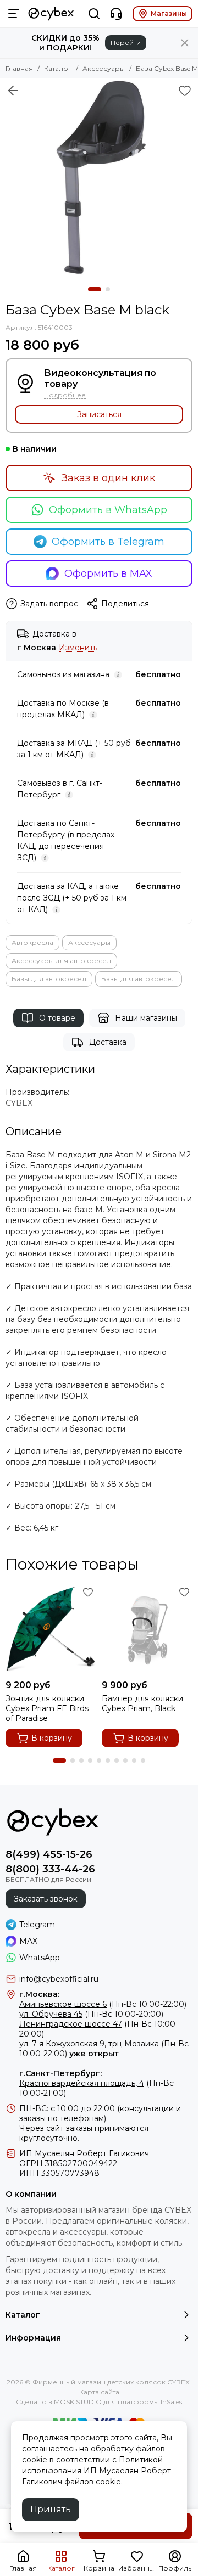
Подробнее (65, 395)
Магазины (169, 13)
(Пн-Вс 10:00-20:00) (91, 2014)
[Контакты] (116, 14)
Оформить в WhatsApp (108, 510)
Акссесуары (104, 68)
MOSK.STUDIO (78, 2402)
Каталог (58, 68)
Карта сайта (99, 2392)
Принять (51, 2509)
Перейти (126, 43)
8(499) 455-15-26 (49, 1854)
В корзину (52, 1738)
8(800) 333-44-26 (50, 1869)
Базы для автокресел (49, 979)
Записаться (99, 414)
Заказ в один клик (108, 478)
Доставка (108, 1042)
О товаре (57, 1018)
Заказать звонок (46, 1899)
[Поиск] (94, 14)
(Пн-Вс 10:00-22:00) (103, 2004)
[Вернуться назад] (13, 91)
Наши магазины (146, 1018)
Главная (19, 68)
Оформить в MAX (108, 573)
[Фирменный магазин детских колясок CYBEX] (51, 14)
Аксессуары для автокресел (61, 961)
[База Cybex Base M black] (99, 177)
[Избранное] (185, 91)
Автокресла (32, 943)
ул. (24, 2044)
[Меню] (14, 14)
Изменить (78, 648)
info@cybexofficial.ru (59, 1979)
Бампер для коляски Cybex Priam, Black (142, 1703)
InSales (171, 2402)
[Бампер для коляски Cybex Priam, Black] (147, 1629)
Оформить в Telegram (108, 542)
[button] (95, 289)
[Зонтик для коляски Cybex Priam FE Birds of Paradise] (51, 1629)
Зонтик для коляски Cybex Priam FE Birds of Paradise (47, 1708)
